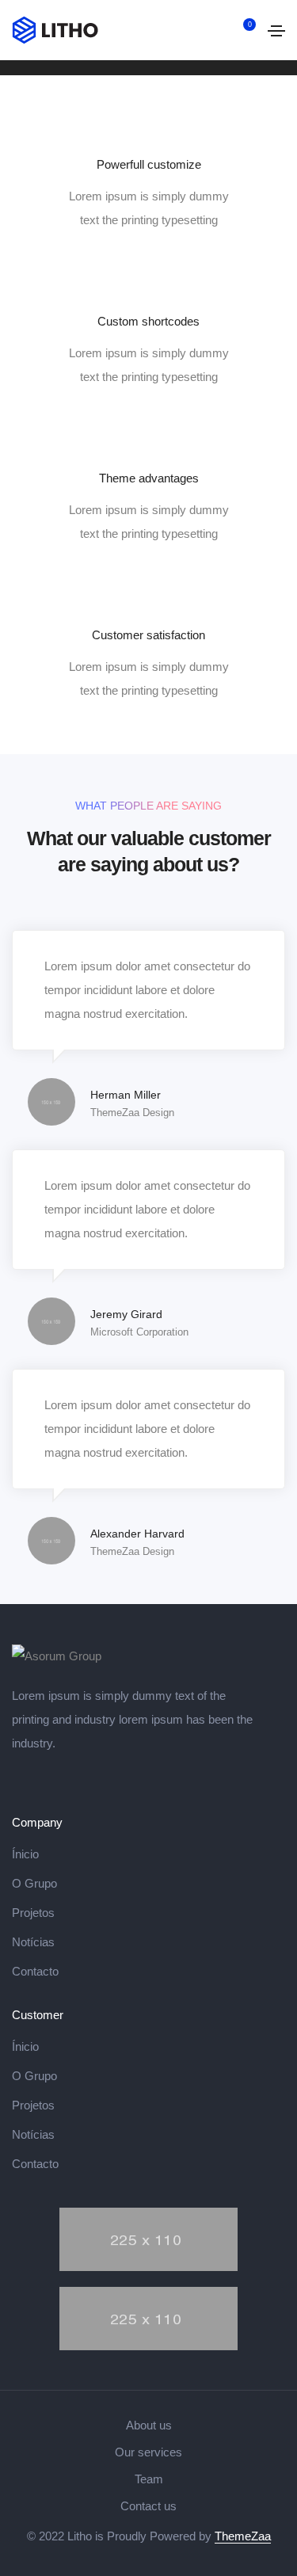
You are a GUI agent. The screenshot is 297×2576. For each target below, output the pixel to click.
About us (149, 2425)
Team (149, 2479)
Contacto (35, 1971)
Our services (148, 2452)
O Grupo (34, 1883)
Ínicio (25, 1854)
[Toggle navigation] (276, 31)
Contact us (148, 2506)
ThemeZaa (243, 2536)
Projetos (33, 1913)
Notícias (33, 1942)
